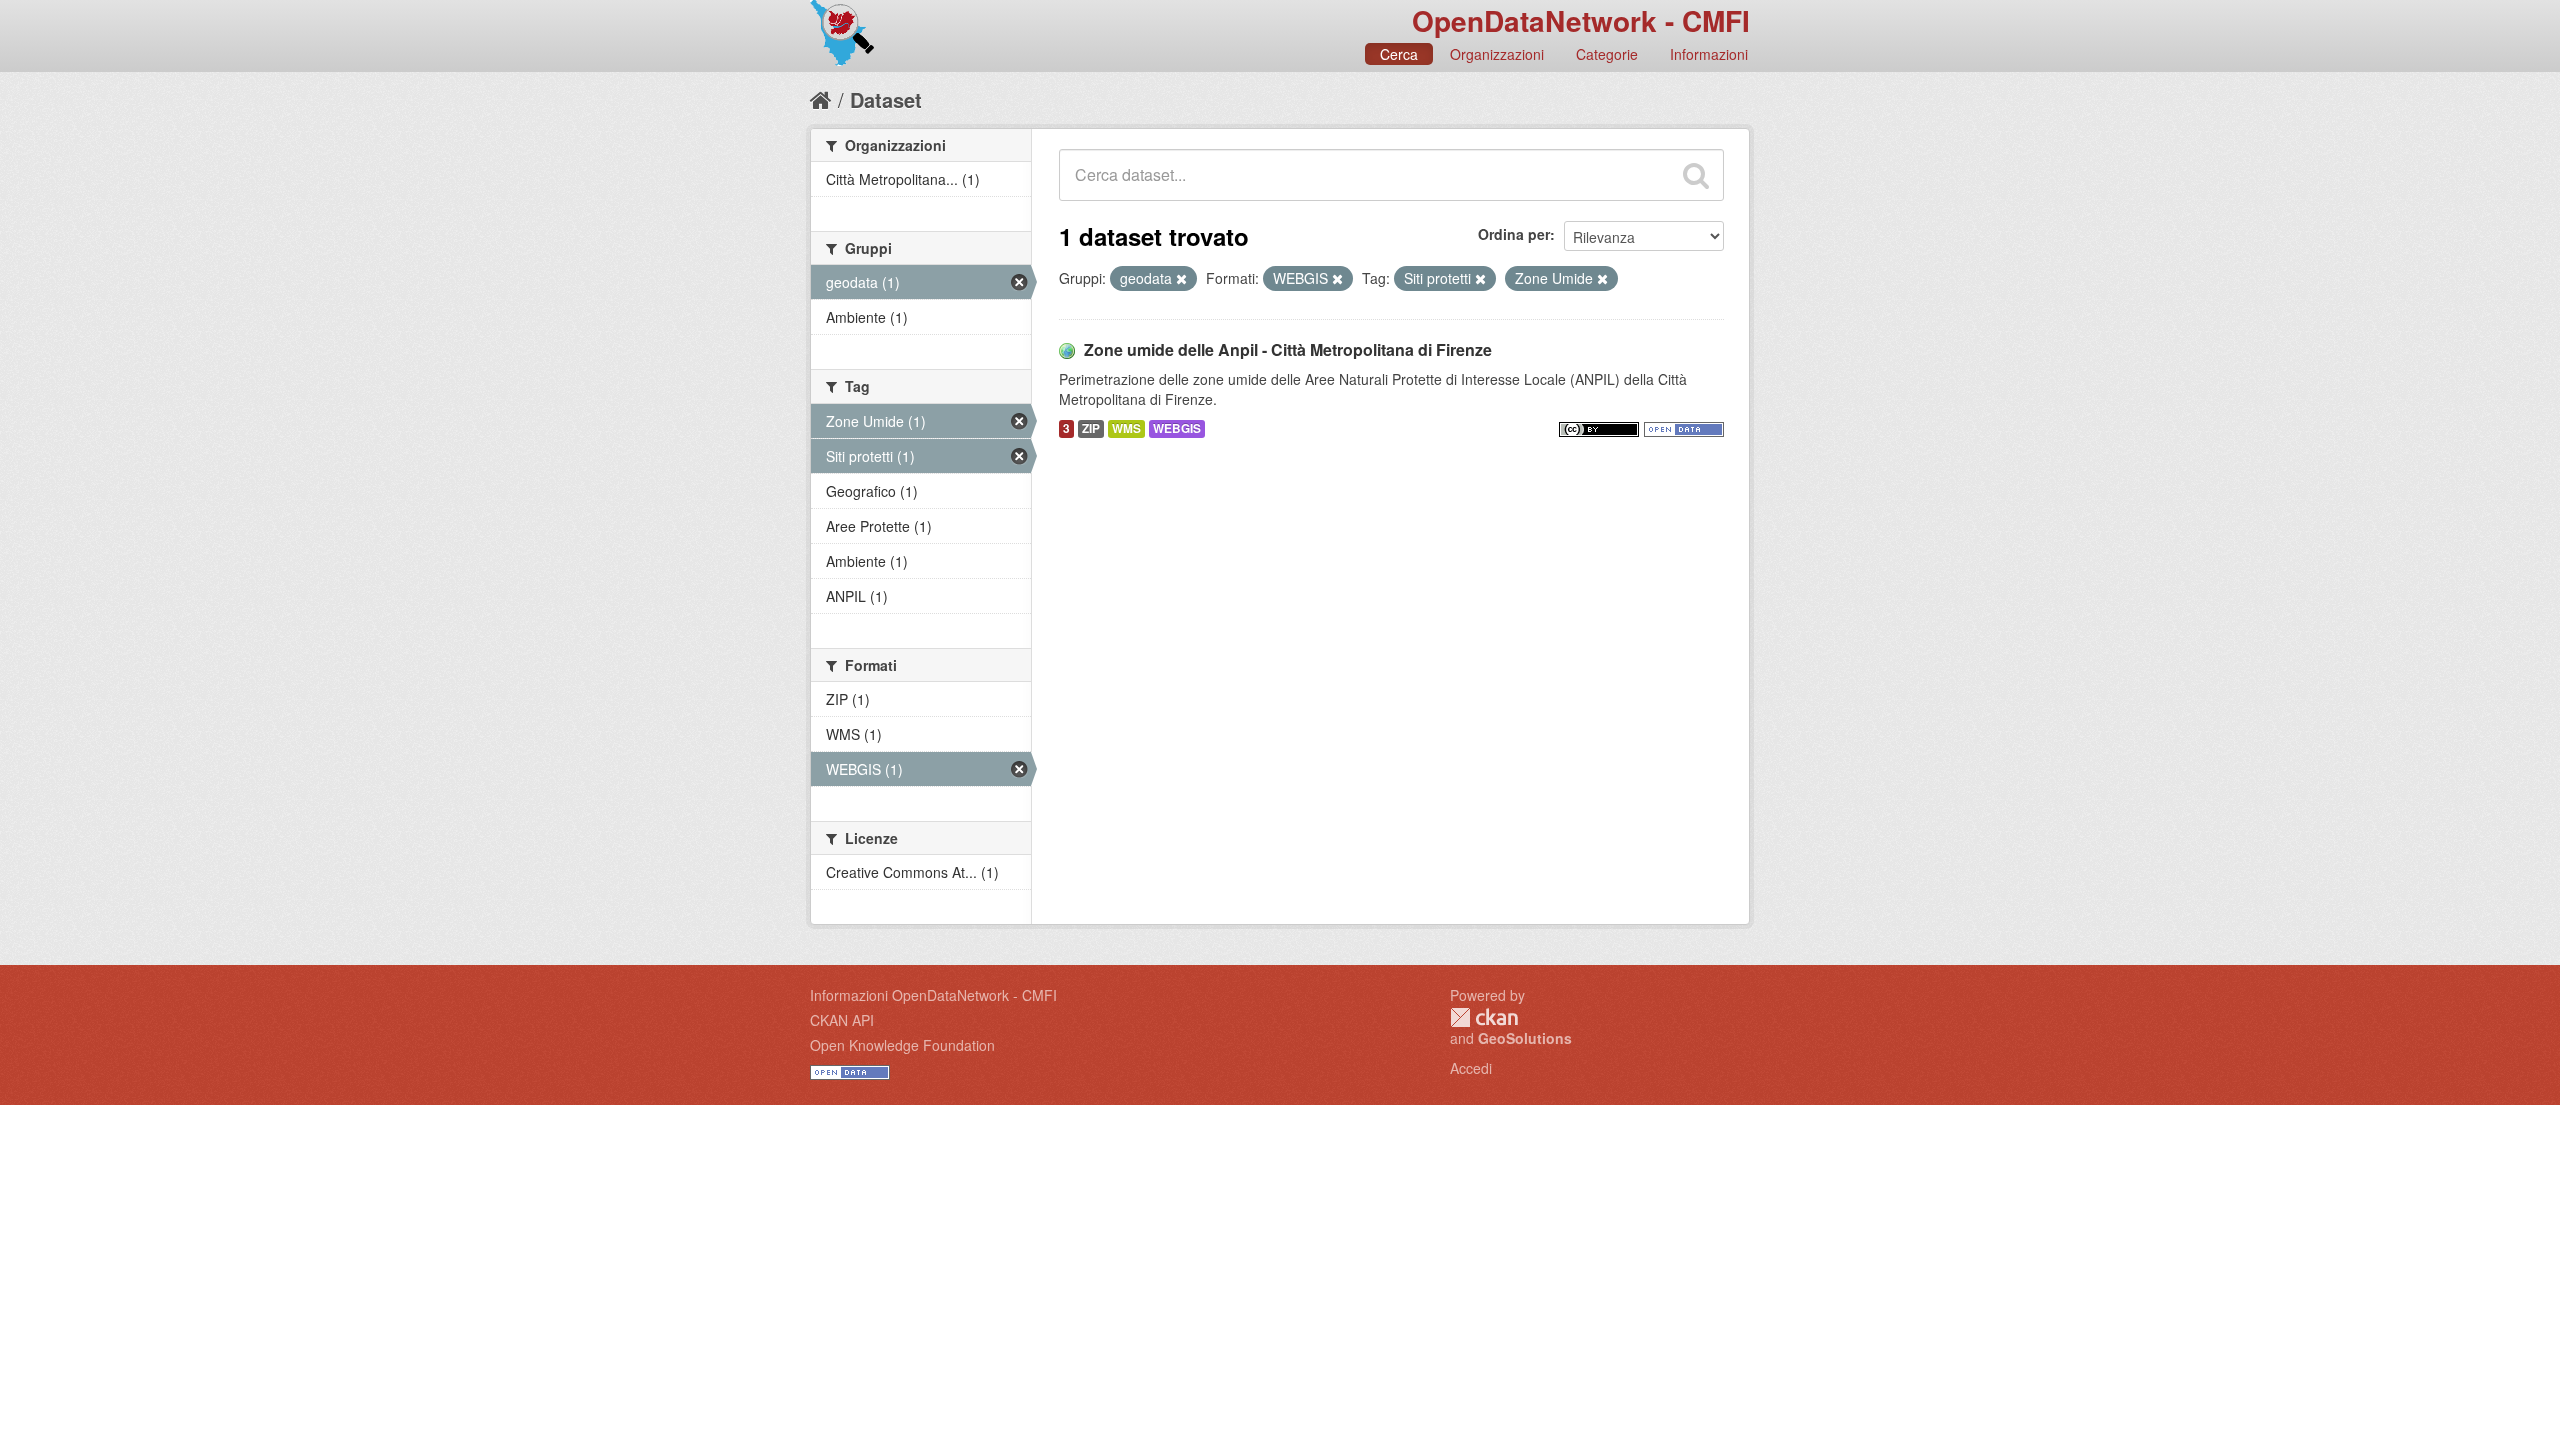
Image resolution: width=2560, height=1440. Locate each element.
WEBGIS (1177, 428)
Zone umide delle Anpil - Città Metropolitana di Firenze (1288, 349)
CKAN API (842, 1020)
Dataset (886, 99)
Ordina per (1514, 234)
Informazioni (1709, 54)
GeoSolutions (1525, 1038)
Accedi (1471, 1068)
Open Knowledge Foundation (902, 1045)
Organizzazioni (1497, 54)
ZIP (1091, 428)
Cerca (1399, 54)
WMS (1126, 428)
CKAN (1484, 1017)
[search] (1696, 175)
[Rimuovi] (1181, 279)
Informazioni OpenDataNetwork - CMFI (933, 995)
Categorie (1607, 54)
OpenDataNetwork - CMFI (1581, 20)
